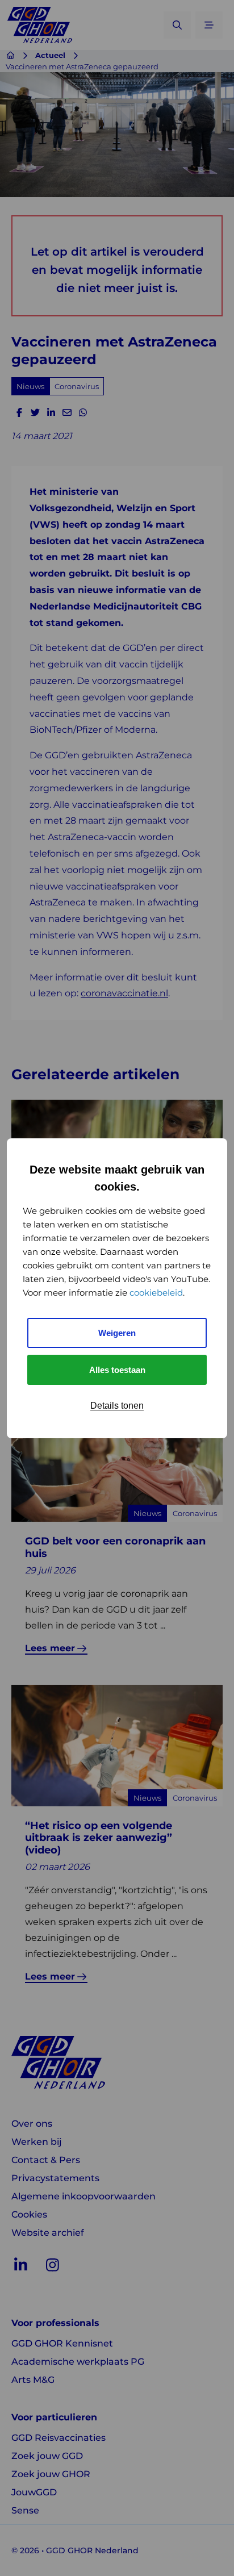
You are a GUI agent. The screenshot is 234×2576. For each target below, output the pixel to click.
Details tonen (117, 1406)
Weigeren (117, 1333)
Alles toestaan (117, 1370)
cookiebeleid (156, 1293)
